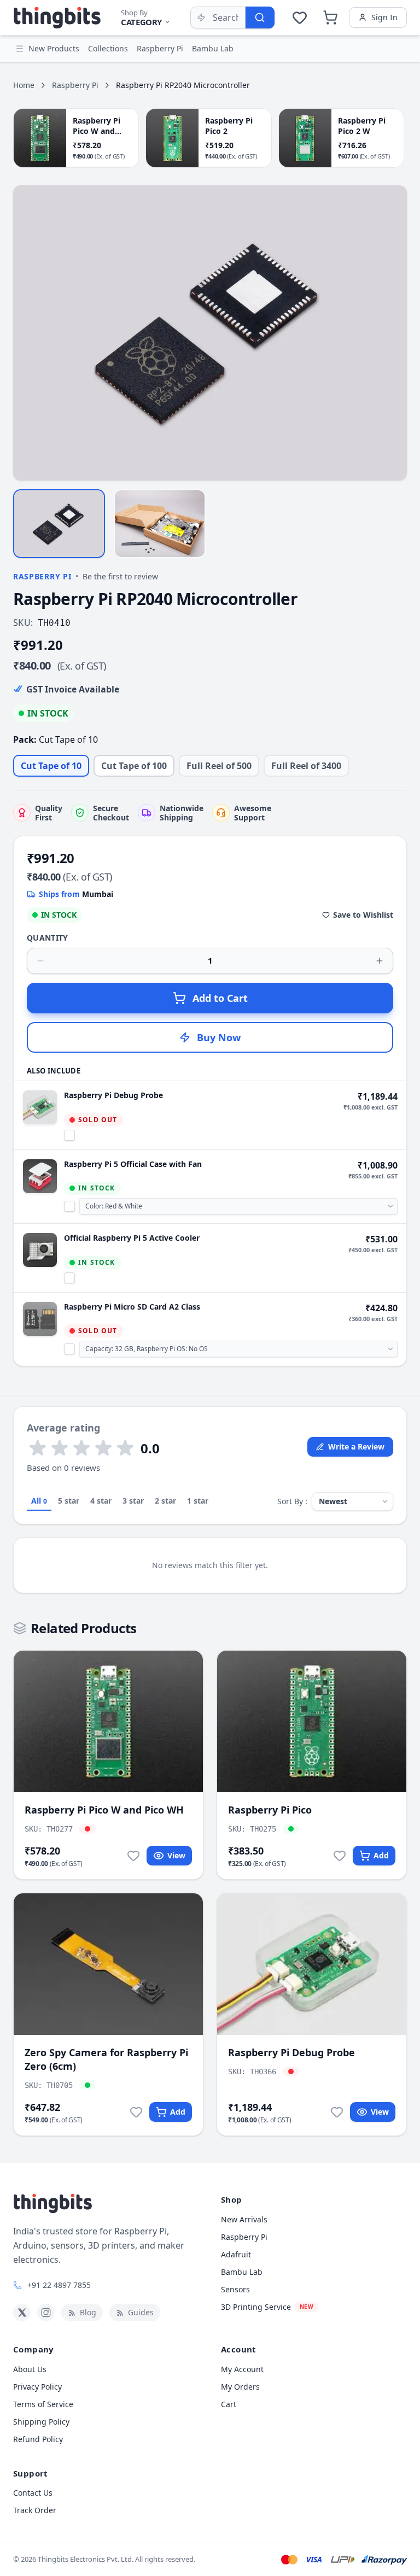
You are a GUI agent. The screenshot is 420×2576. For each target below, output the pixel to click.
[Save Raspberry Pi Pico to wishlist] (340, 1856)
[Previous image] (27, 333)
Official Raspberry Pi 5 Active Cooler (132, 1238)
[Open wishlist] (300, 17)
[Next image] (393, 333)
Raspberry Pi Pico (270, 1810)
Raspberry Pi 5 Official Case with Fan (133, 1164)
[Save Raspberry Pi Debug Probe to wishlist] (337, 2112)
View (176, 1855)
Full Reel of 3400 (306, 766)
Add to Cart (220, 998)
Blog (88, 2312)
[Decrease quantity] (40, 961)
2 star (165, 1501)
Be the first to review (120, 576)
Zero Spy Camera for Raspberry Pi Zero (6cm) (106, 2059)
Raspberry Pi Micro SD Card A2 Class (132, 1307)
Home (24, 85)
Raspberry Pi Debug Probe (113, 1095)
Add (381, 1855)
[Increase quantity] (380, 961)
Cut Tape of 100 (134, 766)
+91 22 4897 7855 (59, 2285)
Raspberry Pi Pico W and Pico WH (104, 1810)
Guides (141, 2312)
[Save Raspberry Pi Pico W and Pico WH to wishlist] (133, 1856)
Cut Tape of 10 (51, 766)
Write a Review (356, 1447)
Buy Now (219, 1037)
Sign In (384, 17)
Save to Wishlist (363, 915)
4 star (101, 1501)
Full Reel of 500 (219, 766)
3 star (133, 1501)
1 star (198, 1501)
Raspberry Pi (75, 85)
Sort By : (292, 1501)
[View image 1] (59, 524)
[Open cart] (330, 17)
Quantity (48, 938)
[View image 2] (160, 524)
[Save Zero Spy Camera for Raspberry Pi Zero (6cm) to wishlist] (136, 2112)
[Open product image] (210, 333)
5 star (69, 1501)
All (39, 1501)
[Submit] (260, 17)
